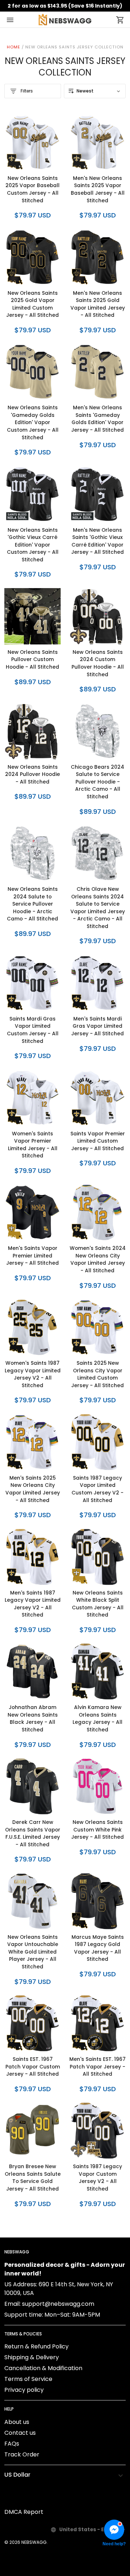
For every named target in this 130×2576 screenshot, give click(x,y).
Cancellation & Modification (43, 2368)
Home (14, 47)
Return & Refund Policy (36, 2346)
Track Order (22, 2454)
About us (17, 2422)
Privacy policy (24, 2390)
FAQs (12, 2444)
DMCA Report (24, 2512)
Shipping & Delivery (32, 2357)
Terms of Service (28, 2379)
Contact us (20, 2433)
